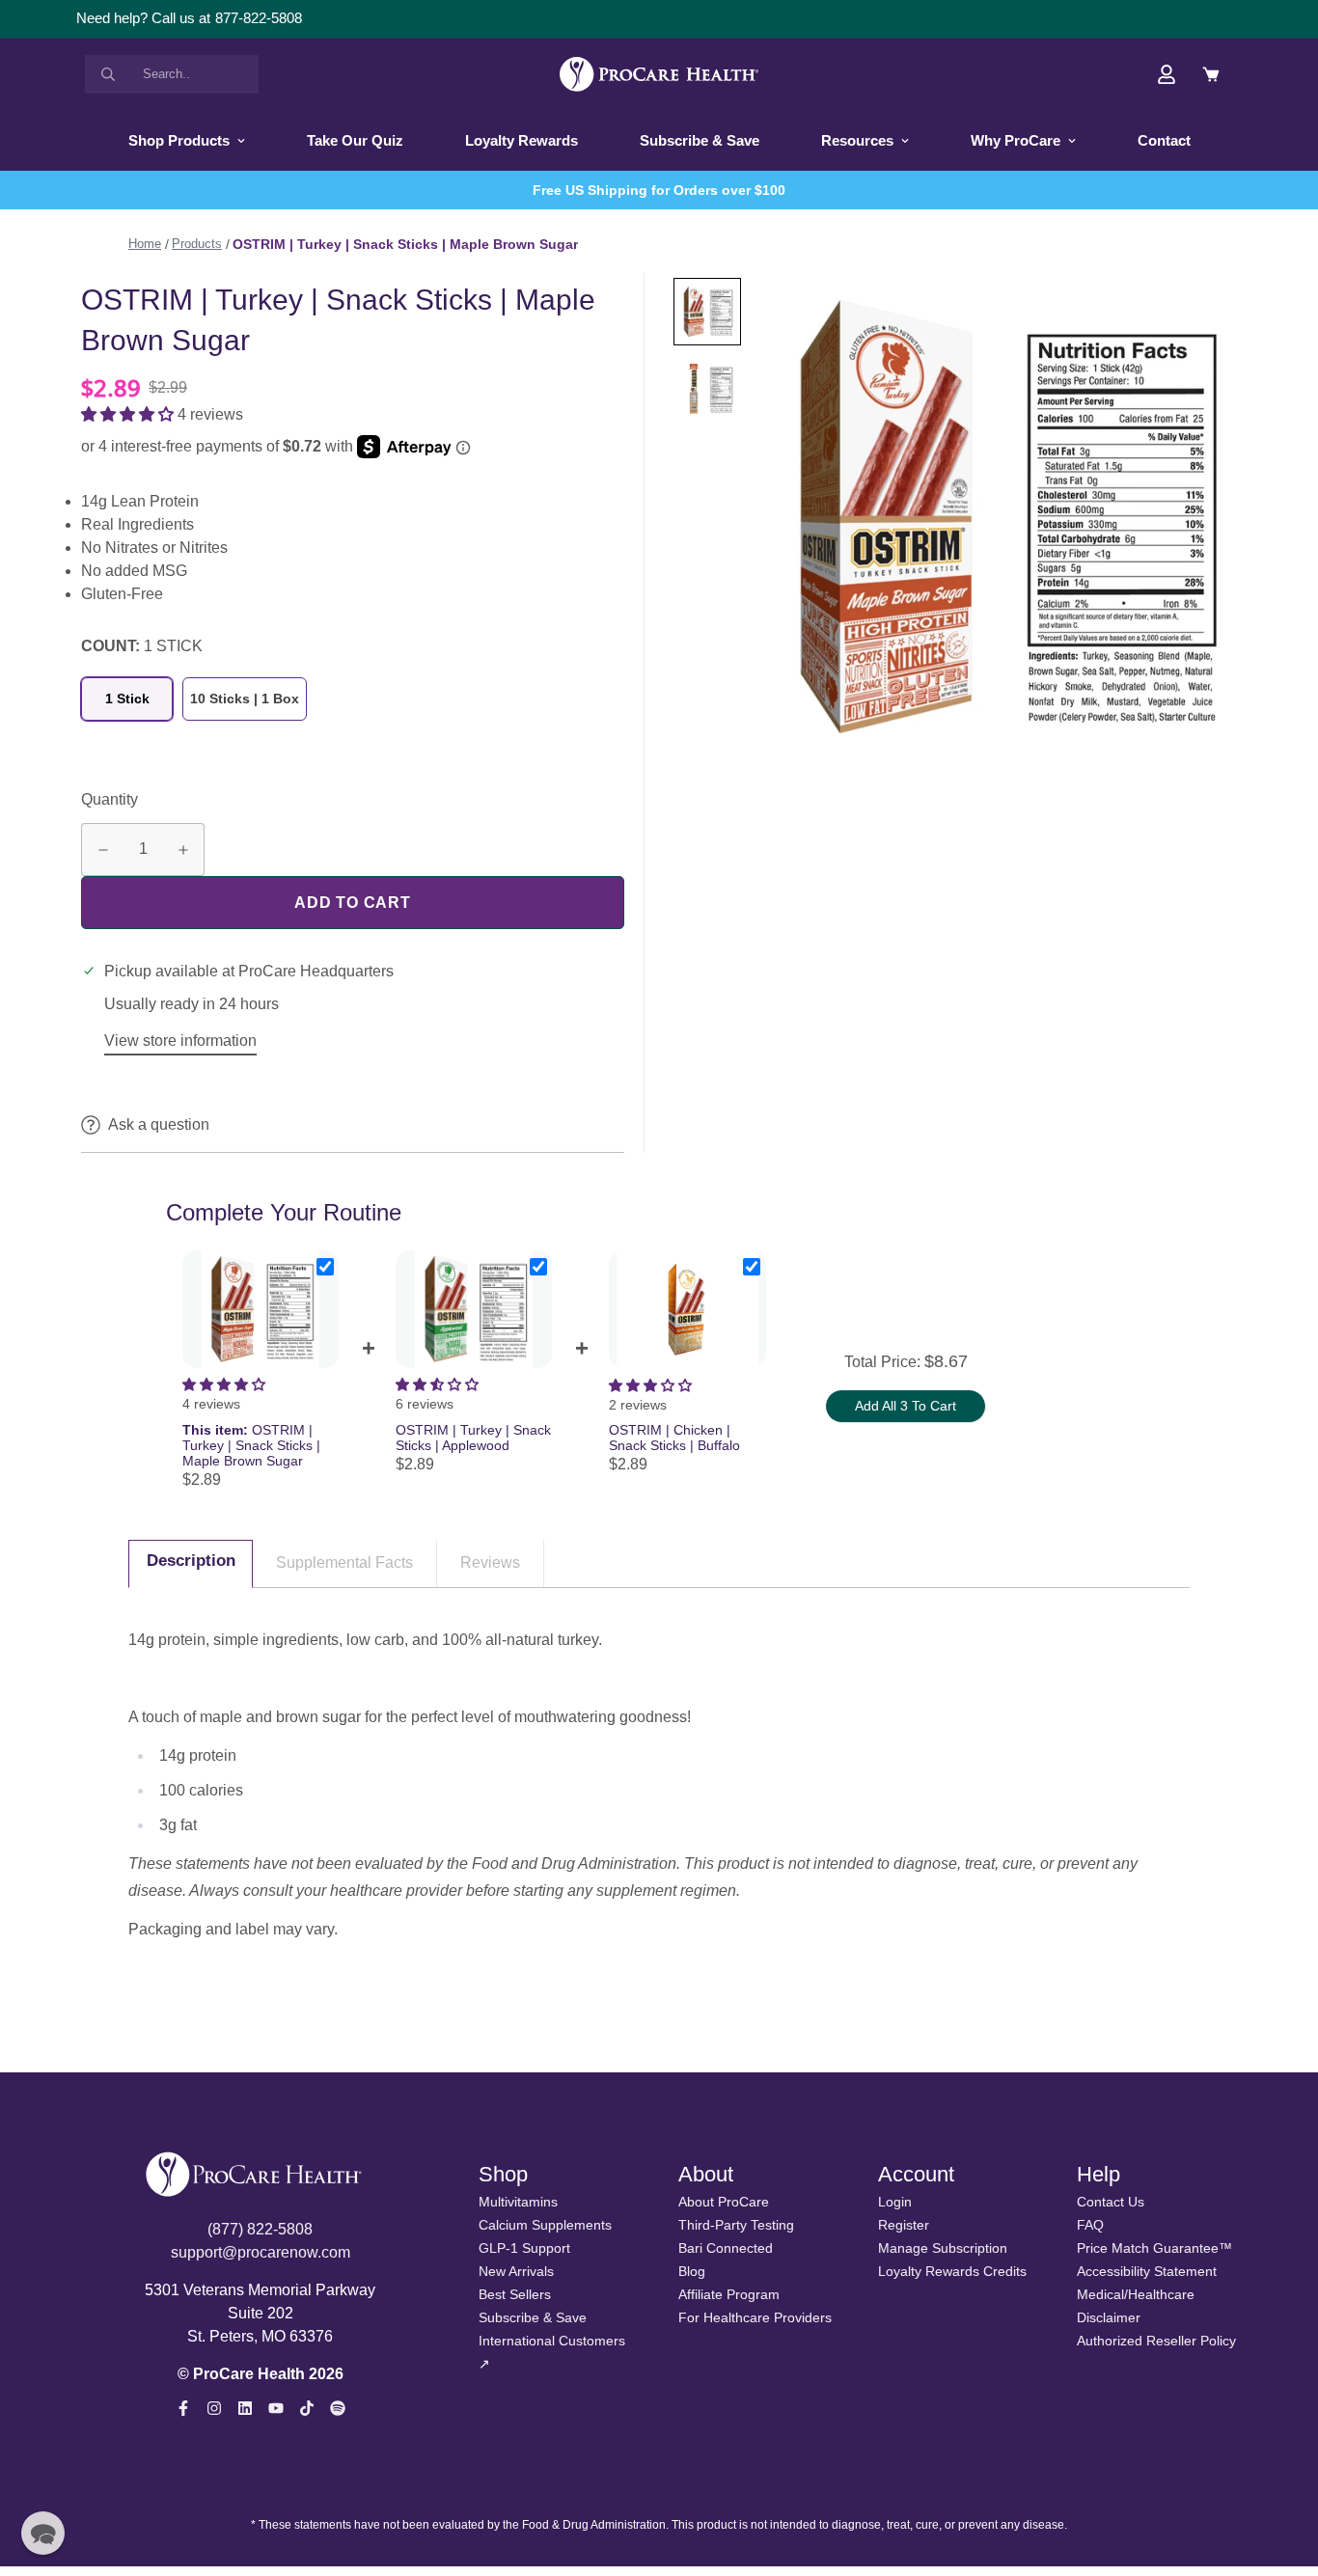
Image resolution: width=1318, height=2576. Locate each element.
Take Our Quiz (355, 140)
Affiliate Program (729, 2294)
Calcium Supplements (545, 2225)
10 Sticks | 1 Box (245, 699)
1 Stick (127, 699)
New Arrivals (516, 2271)
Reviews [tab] (490, 1562)
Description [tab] (191, 1561)
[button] (129, 414)
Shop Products (179, 140)
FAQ (1090, 2225)
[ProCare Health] (659, 74)
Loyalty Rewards (522, 140)
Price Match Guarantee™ (1154, 2248)
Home (145, 244)
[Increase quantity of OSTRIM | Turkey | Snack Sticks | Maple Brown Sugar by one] (183, 850)
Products (197, 244)
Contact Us (1111, 2202)
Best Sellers (515, 2294)
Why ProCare (1016, 140)
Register (904, 2225)
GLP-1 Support (524, 2248)
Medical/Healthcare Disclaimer (1136, 2306)
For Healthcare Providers (755, 2317)
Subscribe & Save (700, 140)
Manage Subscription (943, 2248)
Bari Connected (726, 2248)
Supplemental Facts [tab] (344, 1562)
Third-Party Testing (736, 2225)
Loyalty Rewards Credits (952, 2271)
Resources (857, 140)
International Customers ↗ (552, 2352)
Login (895, 2202)
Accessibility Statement (1147, 2271)
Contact (1164, 140)
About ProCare (724, 2202)
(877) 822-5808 (260, 2229)
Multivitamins (518, 2202)
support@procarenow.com (261, 2252)
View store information (180, 1041)
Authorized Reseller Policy (1156, 2341)
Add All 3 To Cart (906, 1406)
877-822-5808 (259, 18)
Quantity (110, 799)
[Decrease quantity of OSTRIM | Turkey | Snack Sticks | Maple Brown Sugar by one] (103, 850)
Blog (692, 2271)
